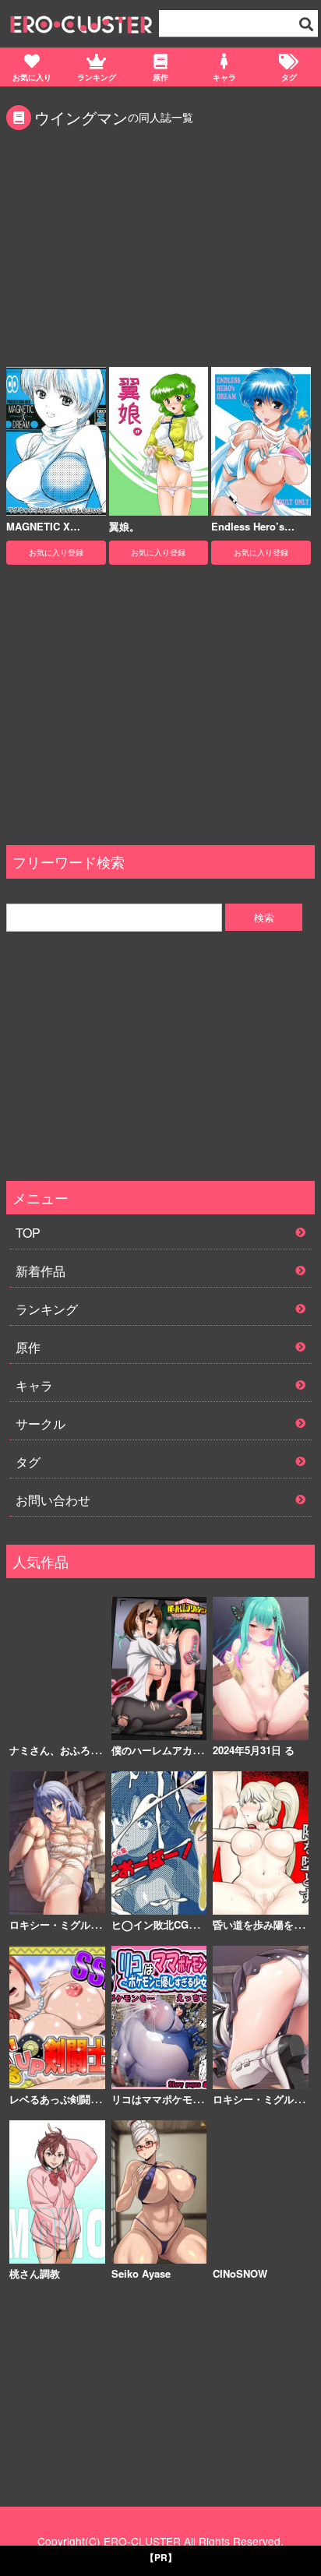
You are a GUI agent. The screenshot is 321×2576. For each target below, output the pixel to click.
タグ (289, 77)
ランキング (97, 77)
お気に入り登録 (56, 552)
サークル (41, 1424)
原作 (160, 77)
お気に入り (32, 77)
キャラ (224, 77)
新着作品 (41, 1271)
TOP (28, 1233)
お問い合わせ (53, 1500)
